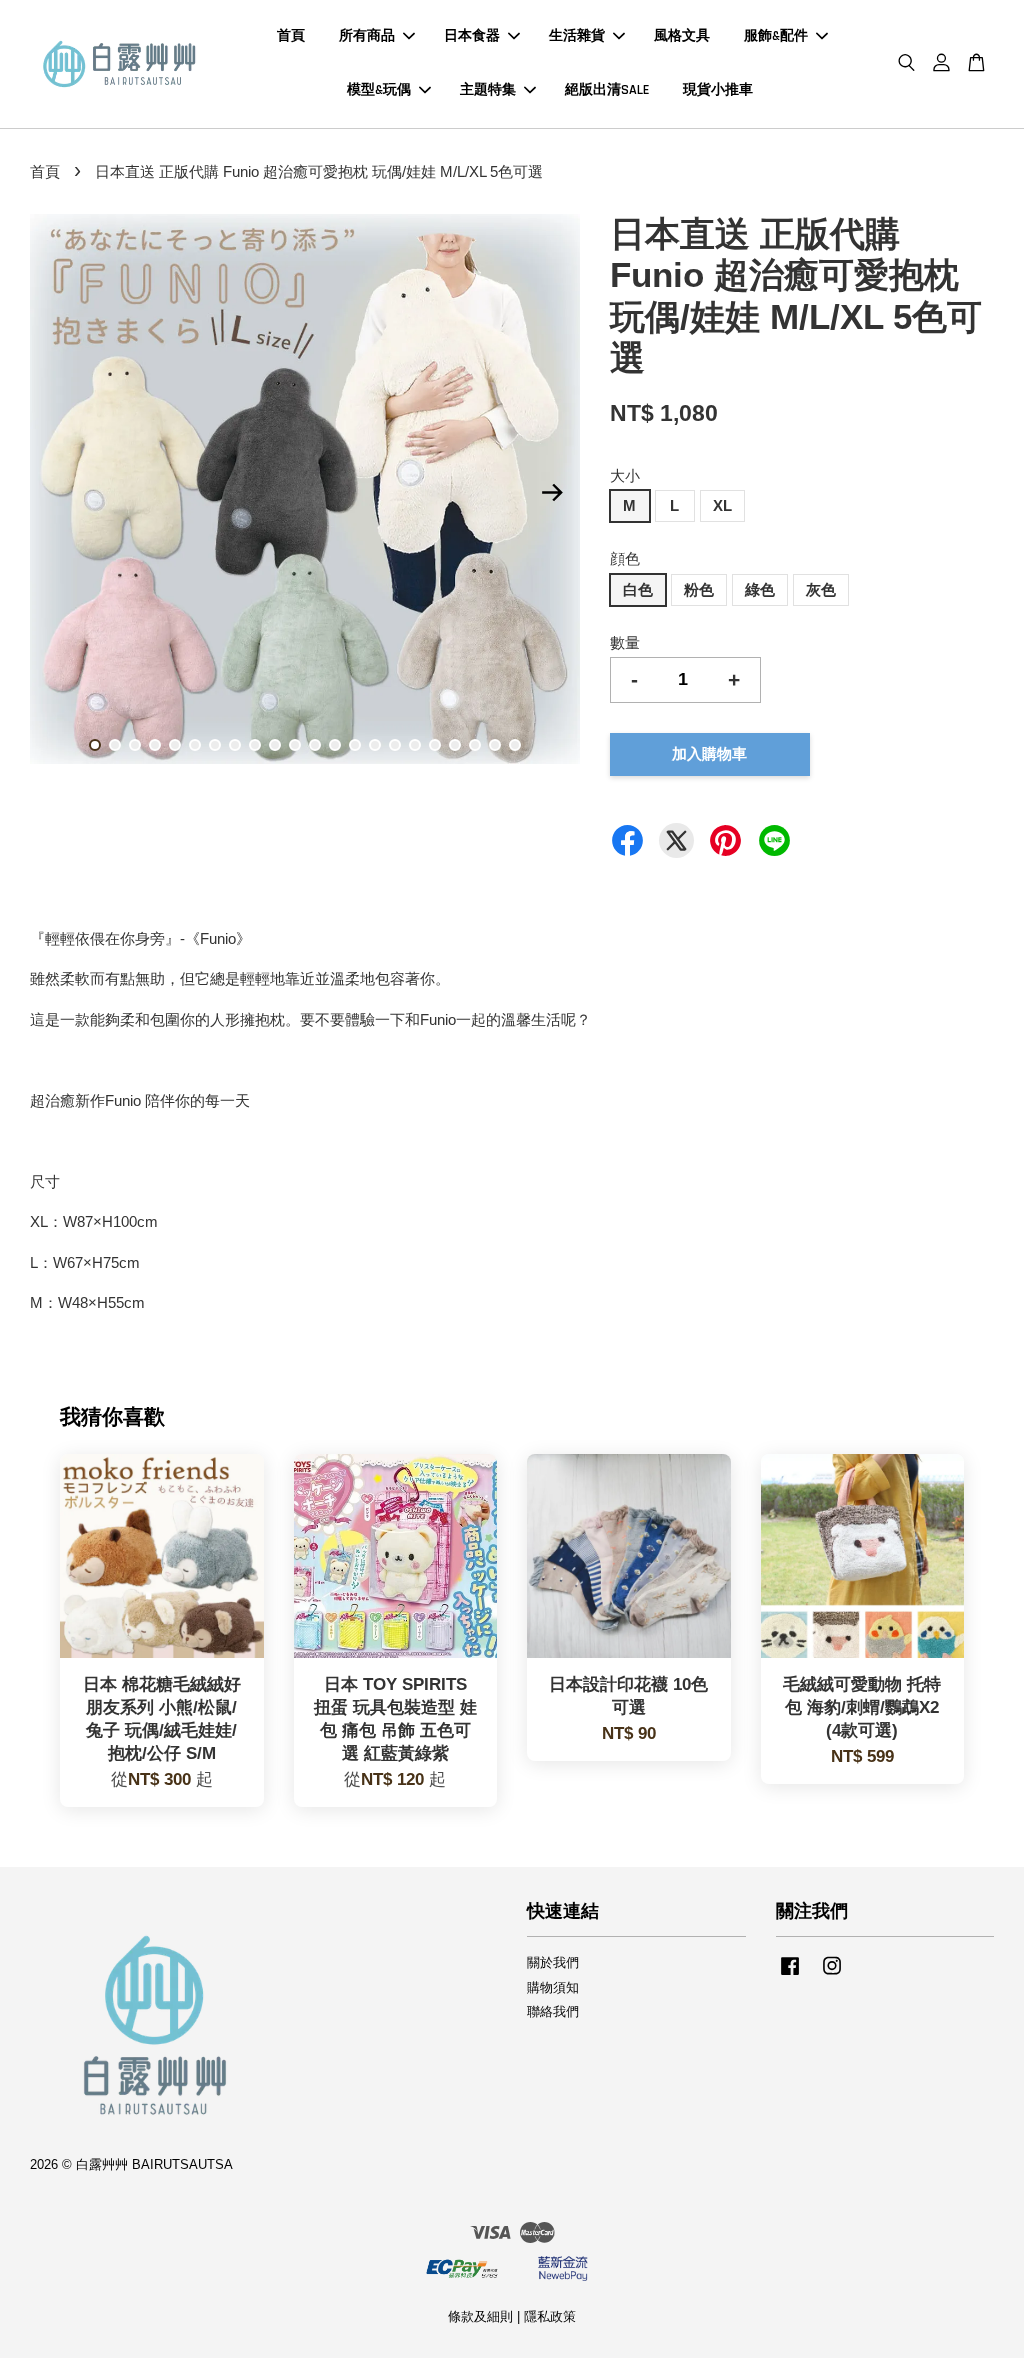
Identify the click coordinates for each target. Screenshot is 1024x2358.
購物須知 (553, 1987)
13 (335, 745)
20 (475, 745)
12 (315, 745)
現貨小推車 (718, 90)
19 (455, 745)
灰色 (821, 589)
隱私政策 (550, 2316)
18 (435, 745)
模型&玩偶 (379, 90)
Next (553, 493)
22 (515, 745)
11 (295, 745)
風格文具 (682, 36)
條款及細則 (480, 2316)
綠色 (760, 589)
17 (415, 745)
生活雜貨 (577, 36)
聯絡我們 (553, 2011)
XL (722, 505)
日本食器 (472, 36)
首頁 (291, 36)
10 (275, 745)
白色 (638, 589)
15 (375, 745)
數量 (625, 642)
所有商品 (367, 36)
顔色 (625, 558)
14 (355, 745)
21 (495, 745)
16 (395, 745)
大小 (625, 475)
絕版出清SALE (607, 90)
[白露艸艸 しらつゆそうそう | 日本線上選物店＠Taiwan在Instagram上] (832, 1975)
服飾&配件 (776, 36)
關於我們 (553, 1962)
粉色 (699, 589)
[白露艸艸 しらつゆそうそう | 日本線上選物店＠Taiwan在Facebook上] (790, 1975)
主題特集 (488, 90)
